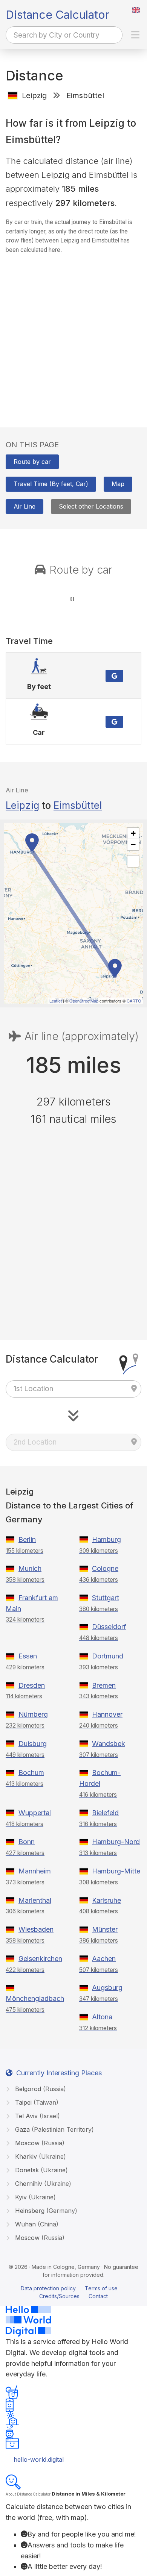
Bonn (27, 1842)
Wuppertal (35, 1813)
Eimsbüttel (78, 805)
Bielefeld (105, 1813)
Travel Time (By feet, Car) (51, 484)
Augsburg (107, 1988)
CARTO (134, 1001)
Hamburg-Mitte (116, 1871)
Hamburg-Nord (116, 1842)
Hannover (107, 1714)
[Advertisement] (73, 333)
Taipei (36, 2102)
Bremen (104, 1685)
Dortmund (108, 1656)
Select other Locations (91, 506)
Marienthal (35, 1900)
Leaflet (56, 1001)
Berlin (27, 1539)
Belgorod (40, 2089)
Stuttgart (106, 1598)
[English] (136, 10)
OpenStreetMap (84, 1001)
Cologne (105, 1568)
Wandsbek (109, 1744)
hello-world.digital (39, 2459)
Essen (28, 1656)
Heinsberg (45, 2211)
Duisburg (33, 1744)
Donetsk (41, 2170)
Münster (105, 1929)
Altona (102, 2017)
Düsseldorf (109, 1627)
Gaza (54, 2129)
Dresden (32, 1685)
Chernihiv (42, 2184)
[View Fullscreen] (133, 861)
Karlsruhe (106, 1900)
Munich (30, 1568)
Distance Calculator (57, 15)
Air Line (24, 506)
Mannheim (35, 1871)
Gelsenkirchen (40, 1959)
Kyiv (34, 2197)
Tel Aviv (37, 2116)
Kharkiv (40, 2157)
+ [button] (133, 833)
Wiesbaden (36, 1929)
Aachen (104, 1959)
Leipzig (22, 805)
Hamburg (106, 1539)
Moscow (39, 2143)
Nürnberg (33, 1714)
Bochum (31, 1773)
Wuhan (36, 2224)
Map (118, 484)
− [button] (133, 844)
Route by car (32, 462)
